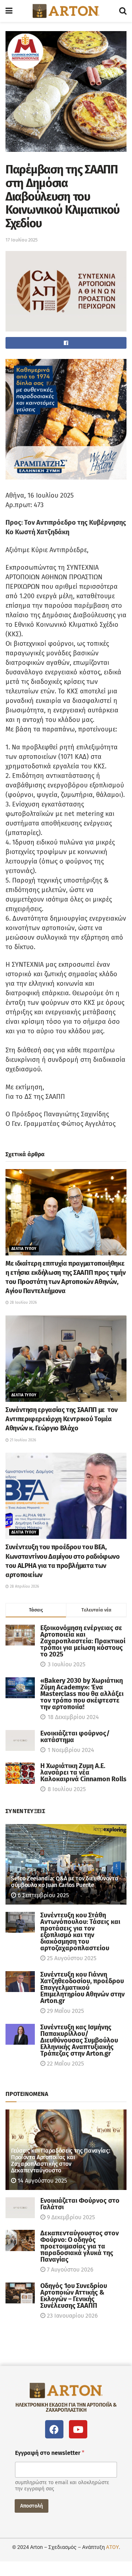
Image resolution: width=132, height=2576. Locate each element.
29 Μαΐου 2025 (65, 2011)
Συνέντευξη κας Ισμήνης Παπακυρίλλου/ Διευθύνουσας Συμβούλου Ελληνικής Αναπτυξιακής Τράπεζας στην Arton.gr (79, 2040)
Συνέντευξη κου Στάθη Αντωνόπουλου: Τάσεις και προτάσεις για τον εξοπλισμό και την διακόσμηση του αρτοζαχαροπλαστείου (80, 1932)
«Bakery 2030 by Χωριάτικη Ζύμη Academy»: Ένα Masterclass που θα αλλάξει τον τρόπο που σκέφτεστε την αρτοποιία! (82, 1694)
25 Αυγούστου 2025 (71, 1958)
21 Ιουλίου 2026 (22, 1440)
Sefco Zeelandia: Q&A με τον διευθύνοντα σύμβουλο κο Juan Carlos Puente (65, 1882)
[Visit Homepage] (66, 11)
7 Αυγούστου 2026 (69, 2270)
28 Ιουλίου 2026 (23, 1303)
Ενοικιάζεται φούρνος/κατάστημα (75, 1737)
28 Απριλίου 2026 (24, 1587)
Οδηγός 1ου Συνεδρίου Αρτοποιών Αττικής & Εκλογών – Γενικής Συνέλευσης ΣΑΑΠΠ (74, 2296)
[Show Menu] (9, 11)
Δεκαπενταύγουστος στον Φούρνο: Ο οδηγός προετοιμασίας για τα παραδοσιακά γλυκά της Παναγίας (80, 2246)
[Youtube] (78, 2429)
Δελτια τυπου (24, 1249)
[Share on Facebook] (66, 343)
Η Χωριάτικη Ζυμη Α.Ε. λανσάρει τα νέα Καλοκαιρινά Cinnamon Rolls (83, 1772)
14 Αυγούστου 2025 (42, 2181)
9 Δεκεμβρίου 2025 (70, 2217)
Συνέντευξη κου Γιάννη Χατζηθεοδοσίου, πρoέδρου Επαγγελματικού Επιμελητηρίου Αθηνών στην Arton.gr (82, 1988)
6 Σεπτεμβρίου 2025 (43, 1895)
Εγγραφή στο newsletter (50, 2453)
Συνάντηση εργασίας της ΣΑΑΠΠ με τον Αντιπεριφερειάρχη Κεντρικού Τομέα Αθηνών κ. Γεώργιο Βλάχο (62, 1419)
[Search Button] (123, 11)
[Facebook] (54, 2429)
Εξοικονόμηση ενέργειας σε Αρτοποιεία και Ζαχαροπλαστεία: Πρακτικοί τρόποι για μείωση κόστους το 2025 (83, 1641)
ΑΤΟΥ (112, 2547)
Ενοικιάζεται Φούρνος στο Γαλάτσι (80, 2204)
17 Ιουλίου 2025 (22, 240)
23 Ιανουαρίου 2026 (72, 2316)
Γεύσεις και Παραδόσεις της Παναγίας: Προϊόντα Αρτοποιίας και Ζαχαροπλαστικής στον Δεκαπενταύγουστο (60, 2161)
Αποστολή (32, 2506)
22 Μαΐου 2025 (65, 2064)
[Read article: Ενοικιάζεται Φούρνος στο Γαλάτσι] (20, 2208)
